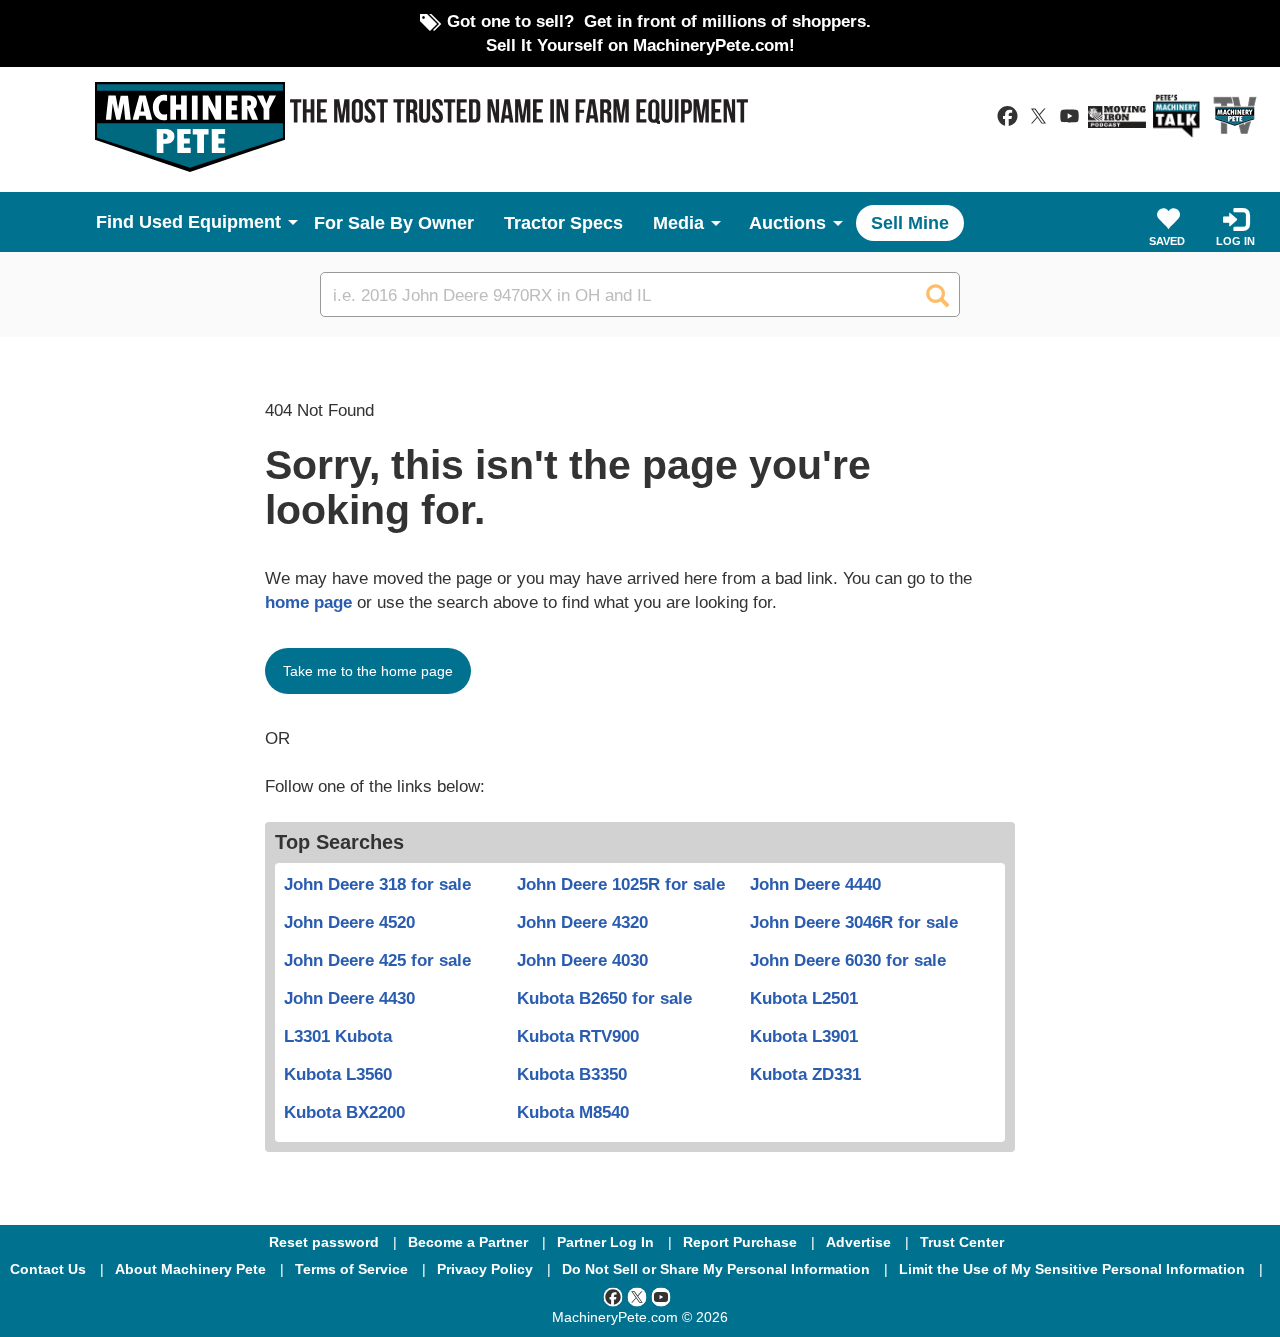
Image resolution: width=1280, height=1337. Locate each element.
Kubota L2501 (804, 998)
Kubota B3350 (572, 1074)
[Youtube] (661, 1296)
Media (678, 223)
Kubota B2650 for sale (604, 998)
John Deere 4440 (815, 884)
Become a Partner (468, 1242)
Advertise (858, 1242)
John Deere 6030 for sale (848, 960)
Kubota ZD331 (805, 1074)
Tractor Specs (563, 223)
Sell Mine (910, 223)
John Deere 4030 (582, 960)
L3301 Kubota (338, 1036)
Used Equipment (210, 222)
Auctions (787, 223)
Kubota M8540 (573, 1112)
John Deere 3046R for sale (854, 922)
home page (308, 602)
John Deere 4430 (349, 998)
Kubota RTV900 (578, 1036)
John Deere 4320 (582, 922)
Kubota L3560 (338, 1074)
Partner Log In (605, 1242)
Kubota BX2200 (344, 1112)
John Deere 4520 (349, 922)
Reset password (324, 1242)
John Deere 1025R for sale (621, 884)
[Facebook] (613, 1296)
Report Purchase (740, 1242)
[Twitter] (637, 1296)
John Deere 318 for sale (377, 884)
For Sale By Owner (394, 223)
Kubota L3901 (804, 1036)
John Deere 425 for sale (377, 960)
